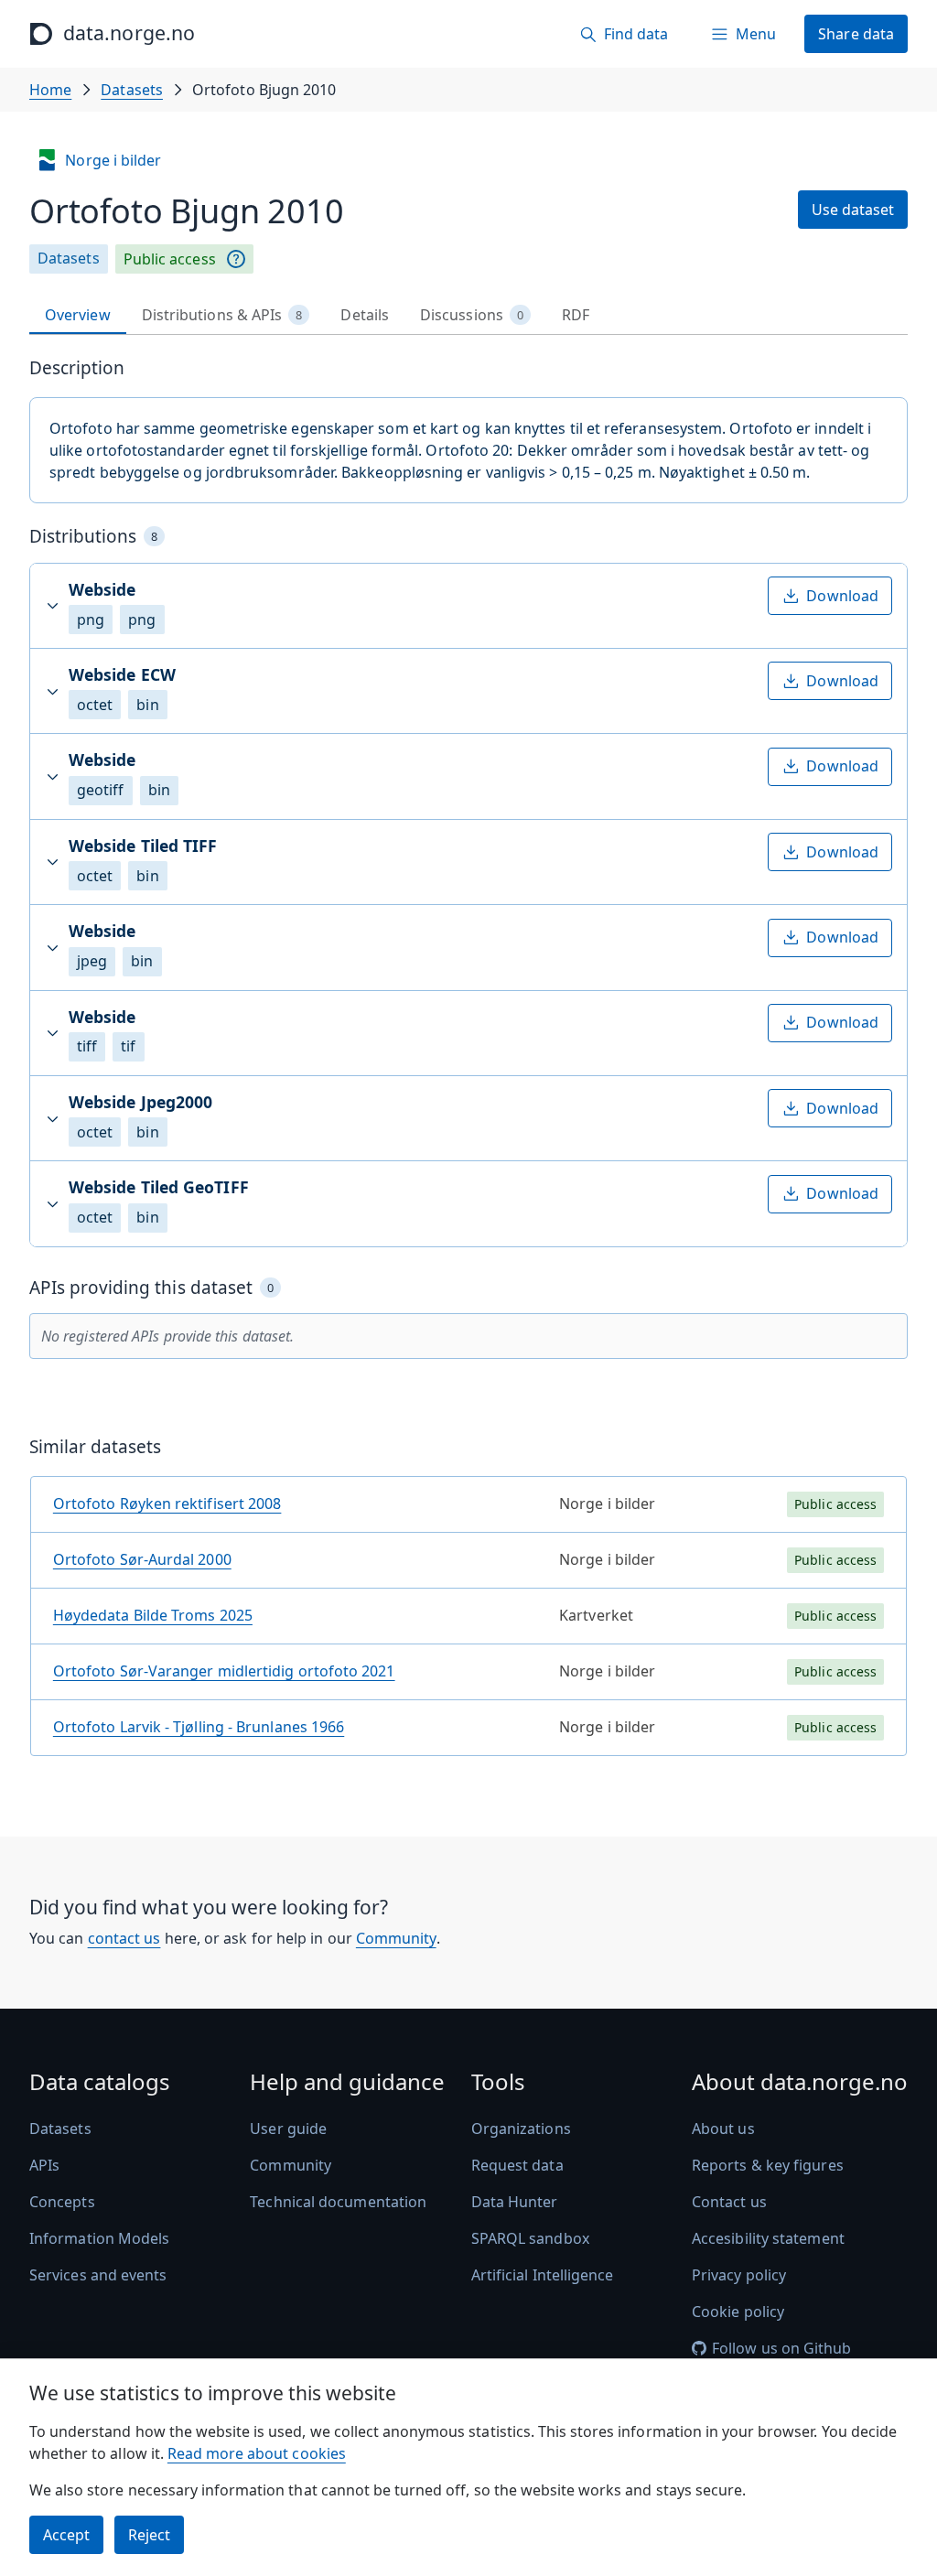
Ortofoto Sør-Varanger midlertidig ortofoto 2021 (224, 1671)
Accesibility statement (768, 2238)
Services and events (98, 2275)
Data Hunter (515, 2202)
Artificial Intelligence (543, 2275)
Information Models (99, 2238)
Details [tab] (365, 315)
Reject (149, 2535)
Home (50, 90)
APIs (44, 2165)
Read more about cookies (257, 2453)
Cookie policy (738, 2312)
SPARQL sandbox (530, 2238)
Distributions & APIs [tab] (222, 315)
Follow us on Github (782, 2348)
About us (723, 2129)
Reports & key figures (768, 2165)
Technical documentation (338, 2202)
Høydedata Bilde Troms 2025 (153, 1615)
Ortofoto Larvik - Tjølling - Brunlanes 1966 (199, 1727)
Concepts (62, 2202)
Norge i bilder (113, 160)
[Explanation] (236, 259)
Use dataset (853, 210)
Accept (66, 2535)
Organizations (521, 2129)
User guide (288, 2129)
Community (396, 1938)
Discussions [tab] (472, 315)
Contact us (729, 2202)
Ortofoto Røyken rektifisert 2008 (167, 1504)
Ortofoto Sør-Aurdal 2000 (142, 1559)
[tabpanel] (468, 1064)
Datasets (132, 90)
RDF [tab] (576, 315)
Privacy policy (739, 2275)
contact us (124, 1938)
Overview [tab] (78, 315)
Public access (170, 259)
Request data (517, 2165)
